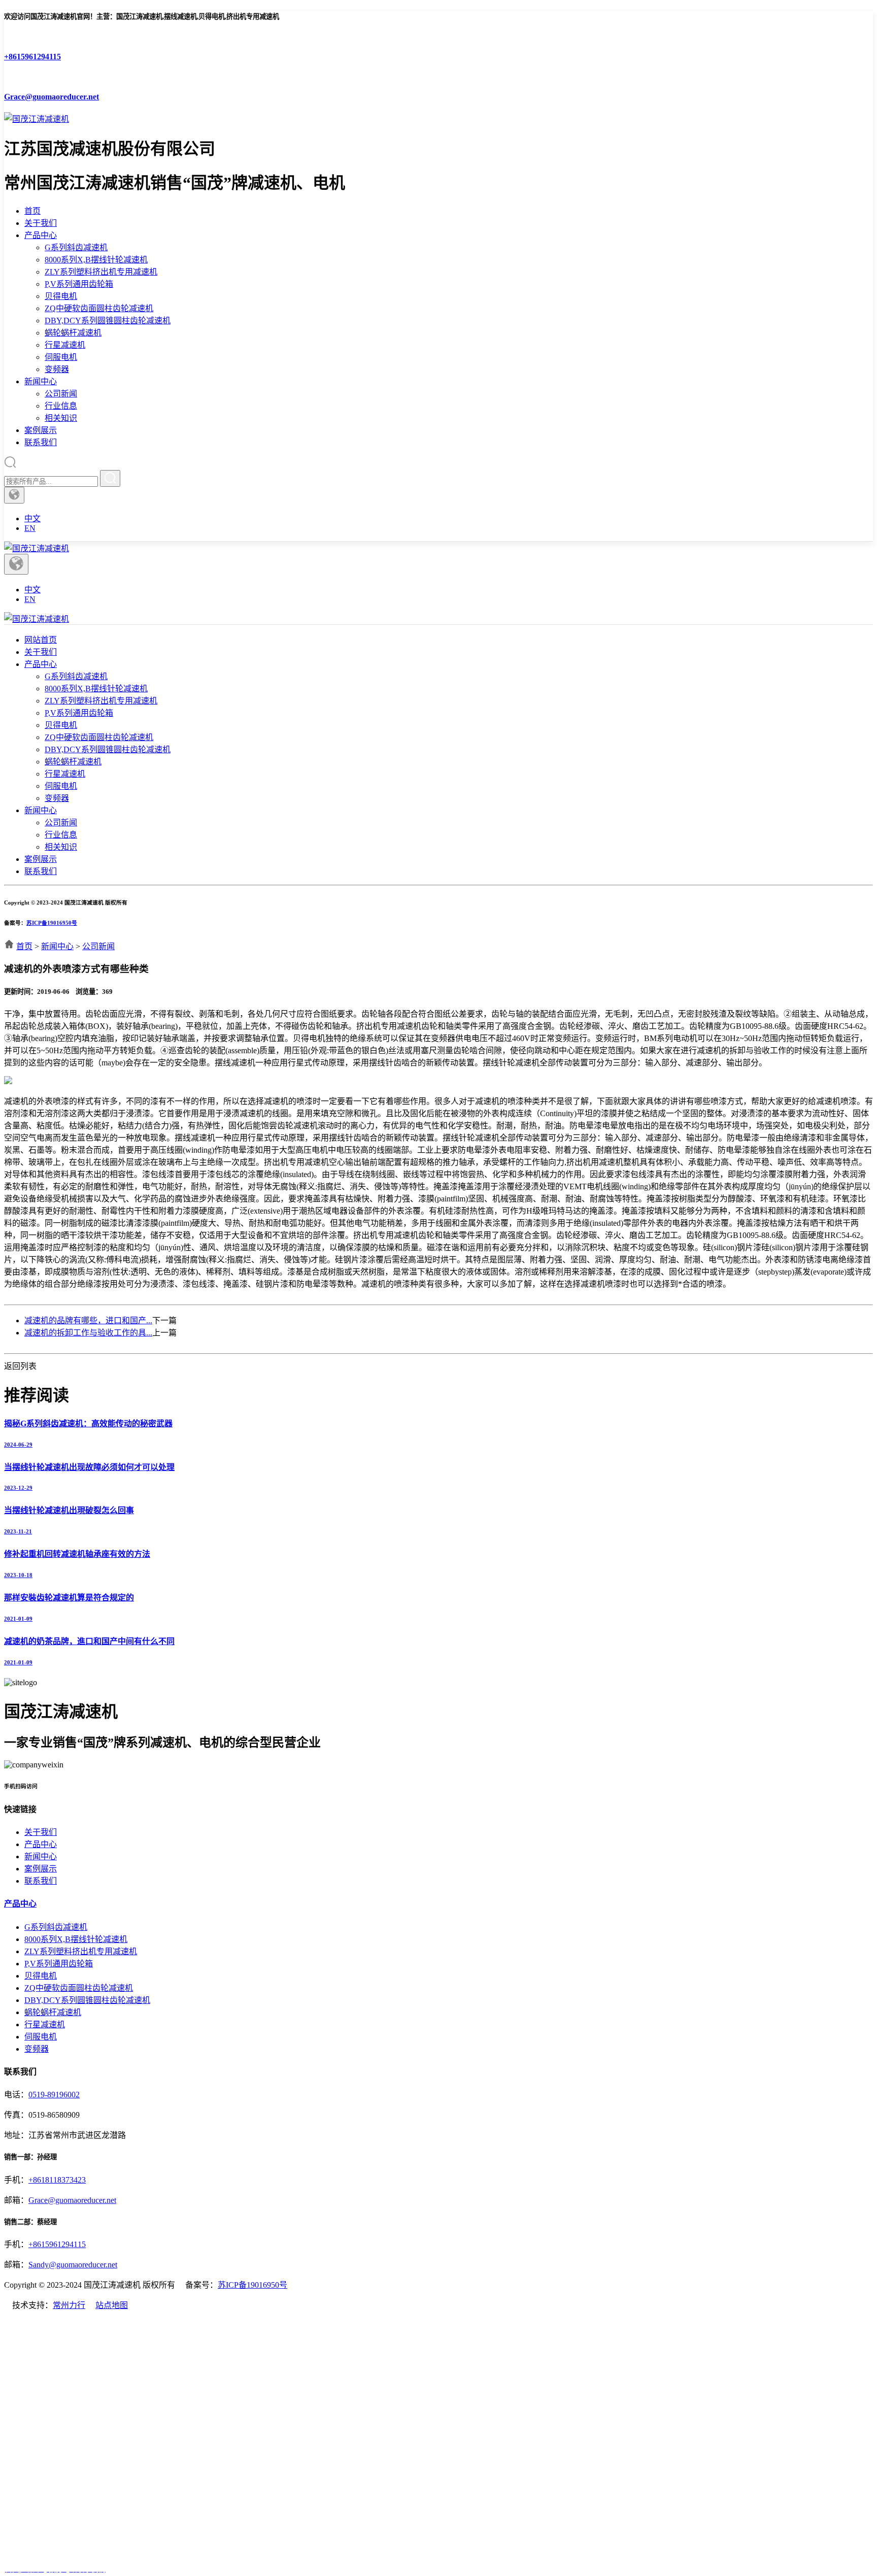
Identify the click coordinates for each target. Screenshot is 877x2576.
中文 (32, 518)
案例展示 (41, 430)
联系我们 (41, 442)
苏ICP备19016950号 (52, 923)
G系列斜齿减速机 (76, 247)
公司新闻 (61, 394)
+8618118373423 (57, 2180)
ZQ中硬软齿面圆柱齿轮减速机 (99, 308)
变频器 (57, 369)
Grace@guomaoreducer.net (72, 2200)
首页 (32, 211)
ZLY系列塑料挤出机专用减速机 (101, 272)
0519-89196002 (54, 2095)
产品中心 (41, 235)
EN (30, 528)
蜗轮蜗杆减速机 (73, 333)
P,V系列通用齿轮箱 (79, 284)
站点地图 (112, 2305)
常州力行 (69, 2305)
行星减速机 (65, 345)
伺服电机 (61, 357)
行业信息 (61, 406)
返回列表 (20, 1366)
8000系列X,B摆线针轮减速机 (96, 260)
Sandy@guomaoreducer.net (73, 2265)
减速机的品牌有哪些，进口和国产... (88, 1320)
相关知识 (61, 418)
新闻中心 (41, 381)
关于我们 (41, 223)
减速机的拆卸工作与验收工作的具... (88, 1333)
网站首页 (41, 640)
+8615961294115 (57, 2244)
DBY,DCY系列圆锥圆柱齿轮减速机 (108, 321)
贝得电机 (61, 296)
